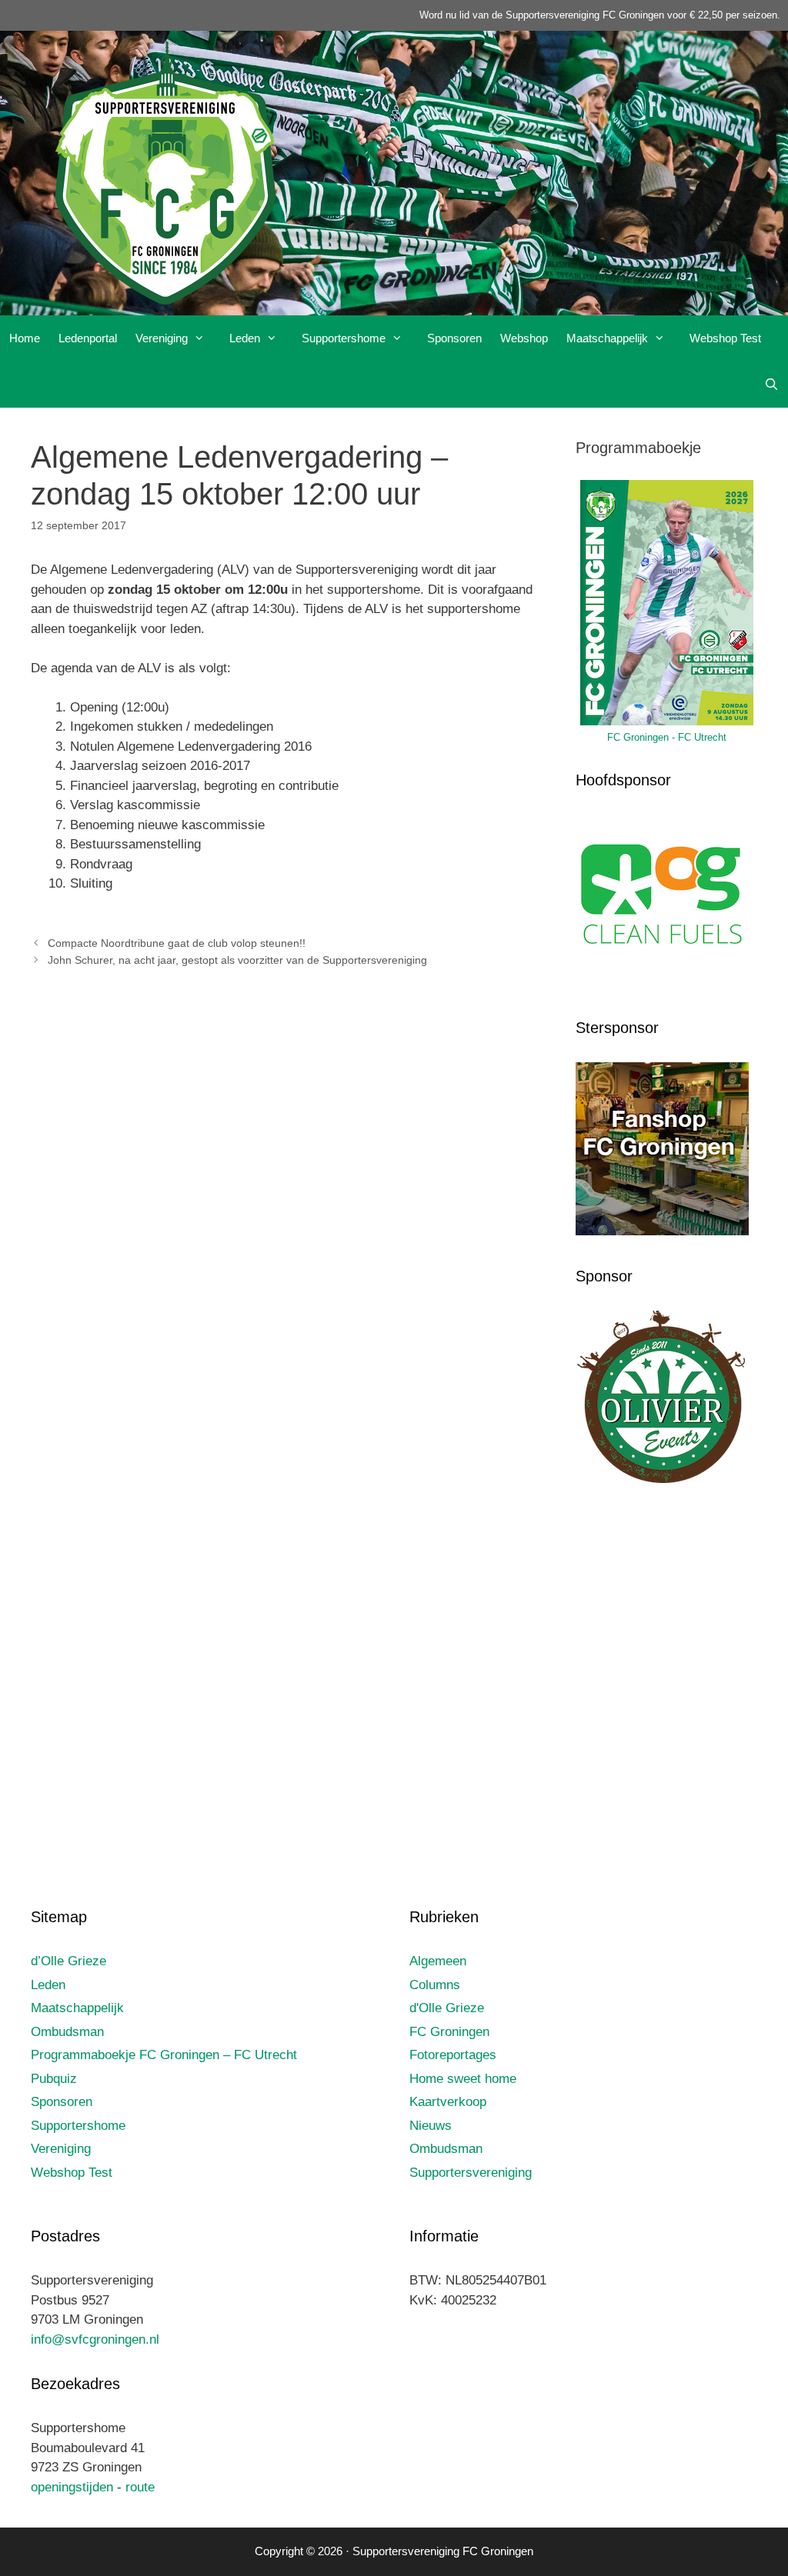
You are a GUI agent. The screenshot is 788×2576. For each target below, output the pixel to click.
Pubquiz (54, 2079)
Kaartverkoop (448, 2102)
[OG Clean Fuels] (662, 984)
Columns (435, 1985)
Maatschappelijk (607, 338)
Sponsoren (454, 338)
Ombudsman (67, 2032)
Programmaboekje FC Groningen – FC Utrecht (164, 2055)
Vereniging (162, 338)
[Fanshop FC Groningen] (662, 1231)
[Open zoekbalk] (771, 385)
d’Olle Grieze (68, 1961)
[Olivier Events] (662, 1480)
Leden (245, 338)
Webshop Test (725, 338)
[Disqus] (288, 1207)
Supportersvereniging (471, 2173)
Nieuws (431, 2126)
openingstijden (72, 2487)
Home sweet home (463, 2079)
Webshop (524, 338)
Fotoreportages (453, 2055)
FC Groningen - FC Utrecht (667, 737)
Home (25, 338)
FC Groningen (449, 2032)
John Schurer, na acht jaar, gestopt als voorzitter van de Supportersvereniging (237, 960)
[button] (204, 338)
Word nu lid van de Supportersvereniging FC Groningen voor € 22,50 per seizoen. (600, 15)
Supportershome (344, 338)
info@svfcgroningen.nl (95, 2339)
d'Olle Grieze (447, 2008)
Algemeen (438, 1961)
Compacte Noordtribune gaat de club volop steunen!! (177, 943)
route (140, 2487)
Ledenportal (88, 338)
